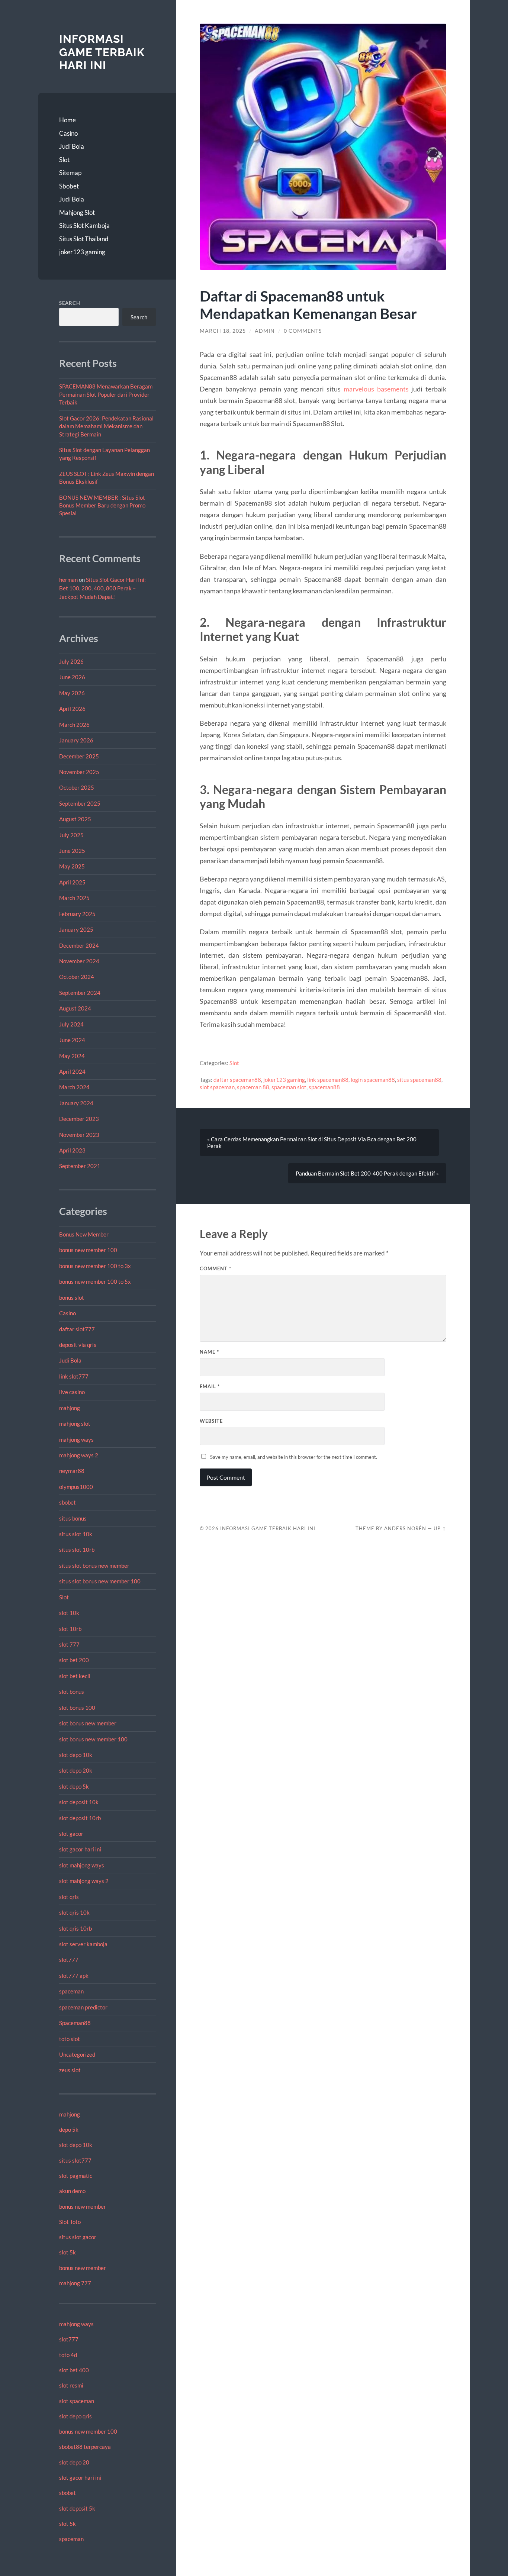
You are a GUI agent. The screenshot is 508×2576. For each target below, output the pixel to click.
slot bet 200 (74, 1660)
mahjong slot (75, 1424)
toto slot (70, 2039)
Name (209, 1352)
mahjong (70, 1408)
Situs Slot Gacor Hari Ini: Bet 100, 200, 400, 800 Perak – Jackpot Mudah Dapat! (102, 588)
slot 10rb (70, 1629)
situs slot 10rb (77, 1550)
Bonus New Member (84, 1234)
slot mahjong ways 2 (84, 1881)
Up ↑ (440, 1528)
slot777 (69, 1960)
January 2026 (76, 740)
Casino (68, 133)
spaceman (71, 1991)
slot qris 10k (74, 1912)
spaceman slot (289, 1087)
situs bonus (73, 1518)
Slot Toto (70, 2222)
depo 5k (69, 2130)
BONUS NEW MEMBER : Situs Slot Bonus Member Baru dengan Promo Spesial (102, 505)
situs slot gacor (78, 2237)
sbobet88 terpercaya (85, 2447)
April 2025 (72, 882)
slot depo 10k (76, 1755)
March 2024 (74, 1087)
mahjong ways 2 (79, 1455)
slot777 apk (74, 1976)
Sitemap (70, 173)
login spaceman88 (373, 1080)
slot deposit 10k (79, 1802)
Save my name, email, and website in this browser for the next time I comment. (294, 1457)
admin (265, 331)
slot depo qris (75, 2416)
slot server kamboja (83, 1944)
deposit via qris (78, 1345)
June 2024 (72, 1040)
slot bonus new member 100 (93, 1739)
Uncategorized (77, 2054)
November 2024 (79, 961)
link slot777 (74, 1376)
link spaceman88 (328, 1080)
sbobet (67, 1502)
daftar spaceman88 (237, 1080)
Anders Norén (405, 1528)
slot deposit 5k (77, 2508)
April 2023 (72, 1150)
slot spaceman (77, 2401)
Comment (216, 1268)
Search (70, 303)
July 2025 (71, 835)
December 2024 (79, 945)
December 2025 (79, 756)
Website (211, 1421)
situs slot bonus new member (94, 1566)
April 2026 (72, 709)
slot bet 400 (74, 2370)
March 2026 (74, 725)
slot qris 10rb (75, 1928)
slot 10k (69, 1613)
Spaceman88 (75, 2023)
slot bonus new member (88, 1723)
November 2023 (79, 1135)
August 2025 (75, 819)
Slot (64, 160)
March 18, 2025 (223, 331)
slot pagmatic (76, 2176)
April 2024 (72, 1071)
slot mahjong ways (82, 1865)
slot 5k (67, 2252)
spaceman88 (324, 1087)
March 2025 (74, 898)
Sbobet (69, 186)
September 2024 (80, 993)
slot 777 (69, 1644)
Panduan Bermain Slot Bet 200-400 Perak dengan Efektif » (367, 1173)
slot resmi (71, 2385)
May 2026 (72, 693)
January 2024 (76, 1103)
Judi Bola (72, 146)
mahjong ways (76, 1439)
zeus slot (70, 2070)
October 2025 (77, 787)
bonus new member (83, 2206)
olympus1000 (76, 1487)
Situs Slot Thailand (84, 239)
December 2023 (79, 1119)
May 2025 (72, 866)
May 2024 (72, 1056)
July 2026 (71, 661)
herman (68, 580)
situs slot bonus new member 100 (100, 1581)
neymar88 (72, 1471)
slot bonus (72, 1692)
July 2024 (71, 1024)
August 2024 (75, 1008)
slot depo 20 (74, 2462)
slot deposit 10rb (80, 1818)
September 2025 (80, 803)
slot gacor (71, 1834)
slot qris (69, 1897)
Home (67, 120)
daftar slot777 (77, 1329)
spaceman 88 (253, 1087)
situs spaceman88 (419, 1080)
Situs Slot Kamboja (84, 225)
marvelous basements (376, 389)
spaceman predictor (83, 2007)
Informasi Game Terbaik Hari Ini (102, 52)
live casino (72, 1392)
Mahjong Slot (77, 212)
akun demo (72, 2191)
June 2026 (72, 677)
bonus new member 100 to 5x (95, 1281)
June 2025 (72, 851)
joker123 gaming (82, 252)
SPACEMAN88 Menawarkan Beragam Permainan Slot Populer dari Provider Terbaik (106, 394)
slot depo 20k (76, 1770)
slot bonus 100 (77, 1708)
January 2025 (76, 929)
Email (210, 1386)
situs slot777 (75, 2160)
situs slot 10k (76, 1534)
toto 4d (68, 2355)
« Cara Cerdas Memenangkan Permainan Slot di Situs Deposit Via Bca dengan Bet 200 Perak (312, 1142)
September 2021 (80, 1166)
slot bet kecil (75, 1676)
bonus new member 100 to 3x (95, 1266)
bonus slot (72, 1297)
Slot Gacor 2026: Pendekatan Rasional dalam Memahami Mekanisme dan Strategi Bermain (106, 426)
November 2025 (79, 772)
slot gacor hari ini (80, 1849)
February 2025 (77, 914)
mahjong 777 (75, 2283)
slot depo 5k (74, 1786)
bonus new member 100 (88, 1250)
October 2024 (77, 977)
